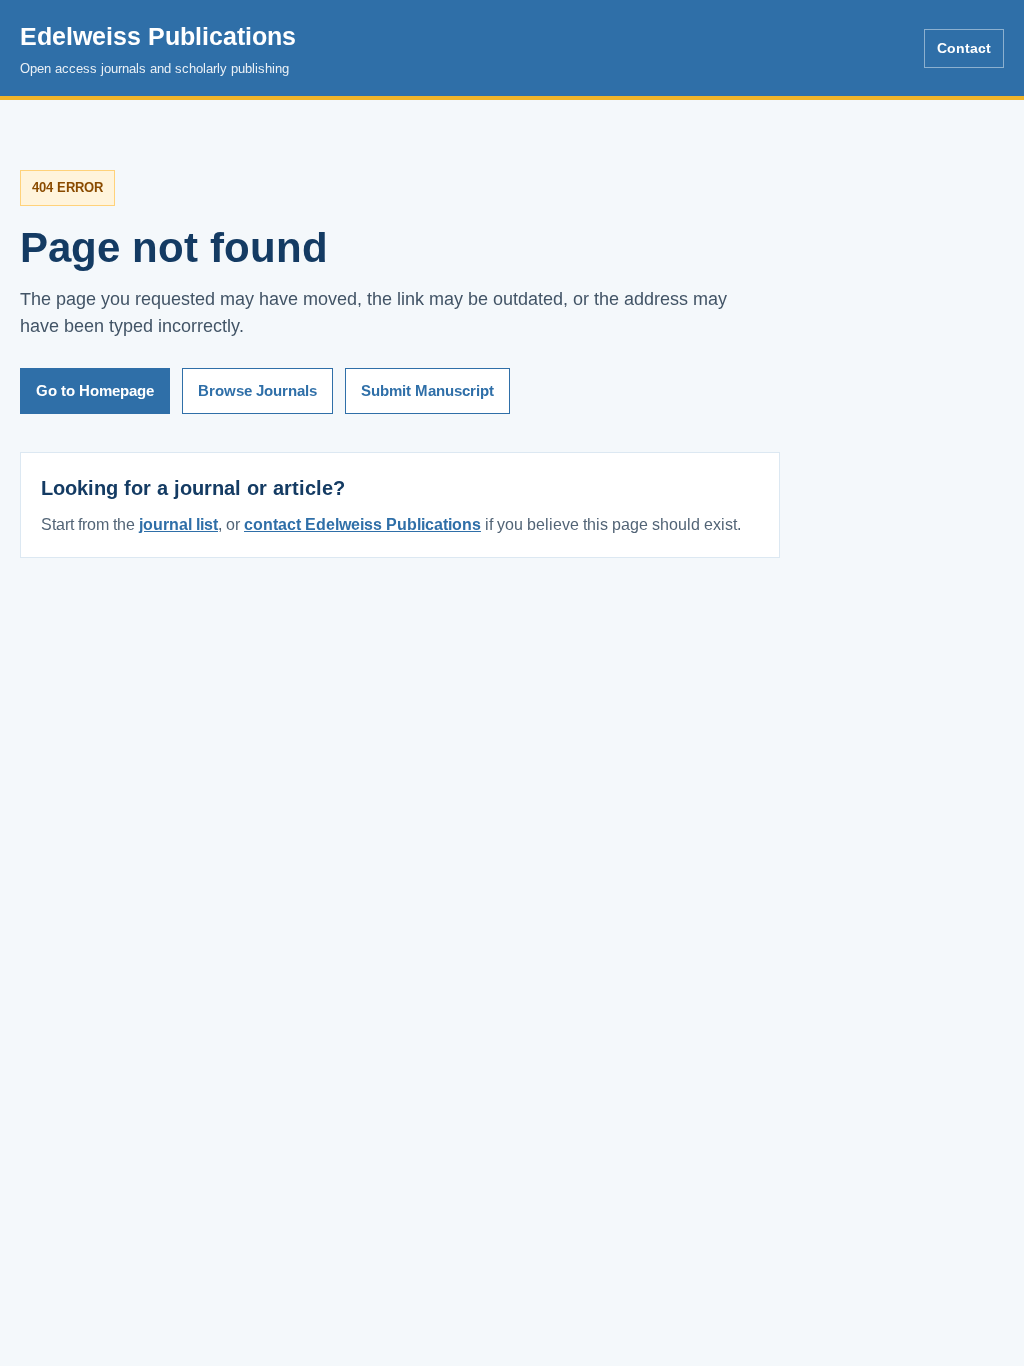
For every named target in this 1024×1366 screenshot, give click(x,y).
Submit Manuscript (427, 390)
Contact (964, 48)
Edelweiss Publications (158, 49)
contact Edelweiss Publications (362, 524)
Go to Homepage (95, 390)
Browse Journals (257, 390)
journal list (178, 524)
